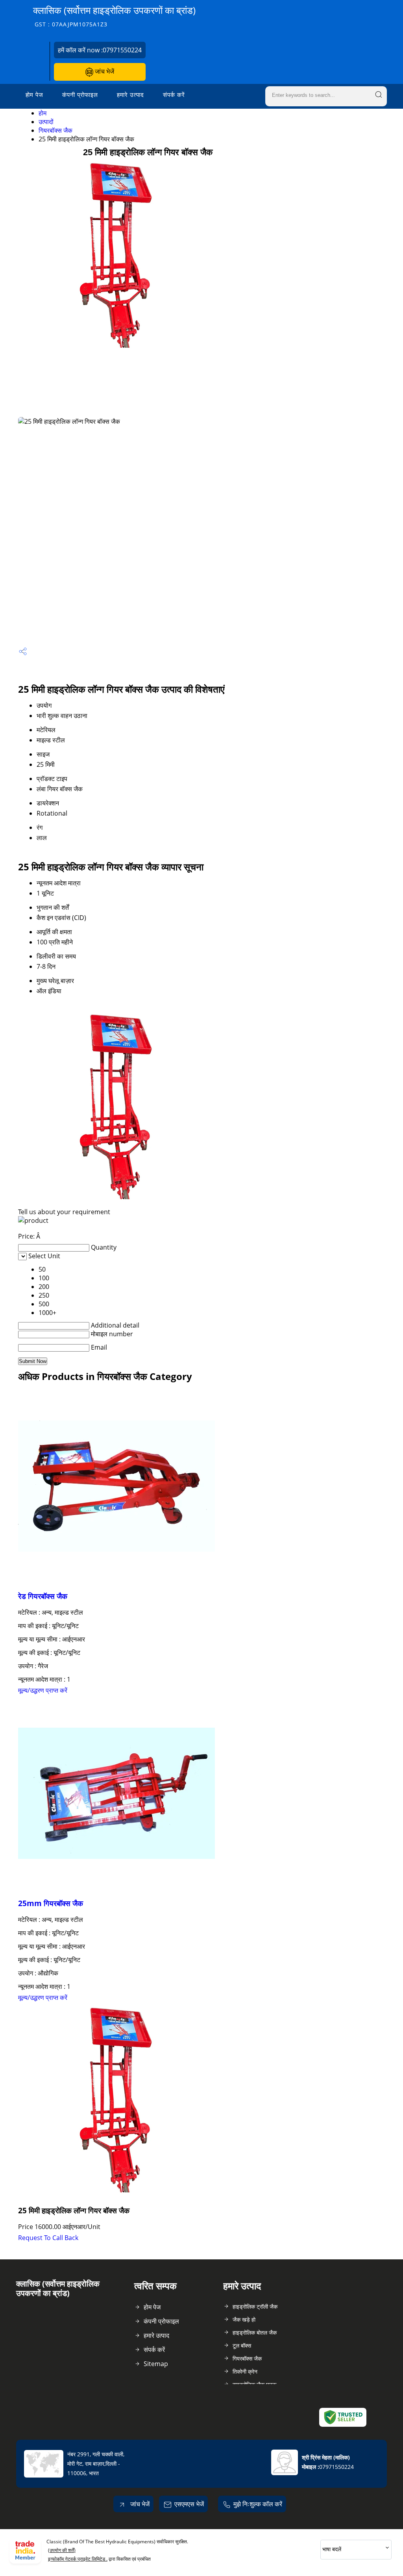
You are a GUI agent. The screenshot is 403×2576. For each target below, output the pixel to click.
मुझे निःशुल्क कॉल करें (258, 2504)
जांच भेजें (104, 71)
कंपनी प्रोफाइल (80, 95)
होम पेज (34, 95)
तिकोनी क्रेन (245, 2371)
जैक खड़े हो (244, 2319)
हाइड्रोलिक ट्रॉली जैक (255, 2306)
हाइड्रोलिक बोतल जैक (255, 2332)
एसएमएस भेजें (189, 2504)
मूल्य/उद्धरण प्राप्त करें (43, 1690)
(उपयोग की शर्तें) (62, 2550)
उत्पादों (46, 122)
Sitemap (156, 2364)
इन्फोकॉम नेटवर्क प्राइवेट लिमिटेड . (78, 2559)
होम (43, 113)
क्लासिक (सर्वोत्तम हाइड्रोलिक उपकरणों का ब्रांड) (114, 16)
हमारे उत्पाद (130, 95)
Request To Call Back (48, 2238)
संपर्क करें (174, 95)
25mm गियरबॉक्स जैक (51, 1903)
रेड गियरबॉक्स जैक (43, 1596)
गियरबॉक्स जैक (55, 130)
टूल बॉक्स (242, 2345)
